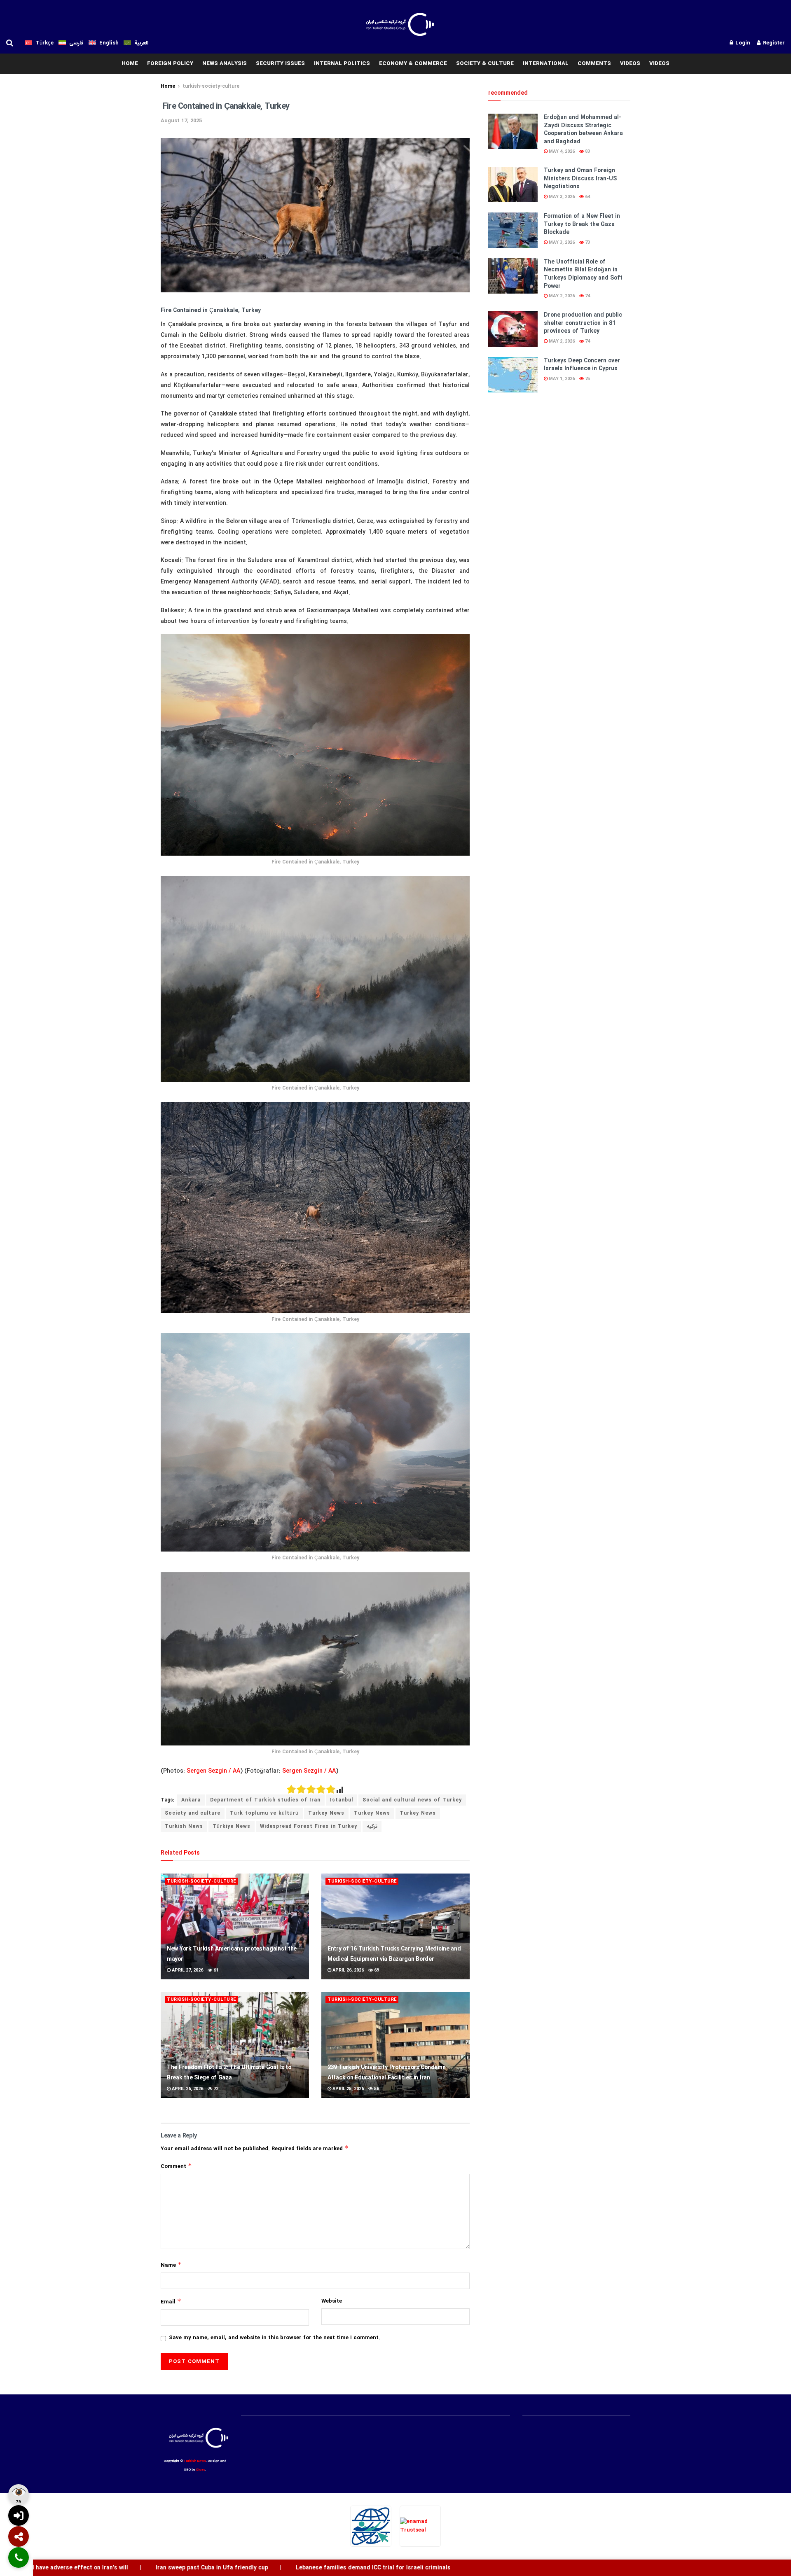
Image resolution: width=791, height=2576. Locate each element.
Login (742, 43)
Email (171, 2302)
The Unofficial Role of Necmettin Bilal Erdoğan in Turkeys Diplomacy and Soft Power (583, 274)
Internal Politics (342, 64)
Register (773, 43)
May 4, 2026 (561, 152)
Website (332, 2301)
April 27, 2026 (187, 1970)
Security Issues (280, 64)
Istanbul (342, 1800)
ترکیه (372, 1826)
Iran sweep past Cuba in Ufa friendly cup (133, 2568)
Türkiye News (232, 1826)
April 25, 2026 (348, 2089)
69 (376, 1970)
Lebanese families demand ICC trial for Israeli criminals (294, 2568)
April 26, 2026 (348, 1970)
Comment (176, 2166)
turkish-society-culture (211, 86)
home (130, 64)
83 (587, 152)
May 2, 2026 (561, 296)
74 (587, 296)
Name (171, 2265)
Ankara (191, 1800)
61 (215, 1970)
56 (376, 2089)
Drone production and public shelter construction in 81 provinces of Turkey (583, 323)
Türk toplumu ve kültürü (264, 1813)
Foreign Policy (170, 64)
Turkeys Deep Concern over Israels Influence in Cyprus (582, 365)
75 (587, 379)
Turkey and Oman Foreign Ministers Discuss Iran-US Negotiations (580, 178)
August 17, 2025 (181, 121)
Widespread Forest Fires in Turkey (309, 1826)
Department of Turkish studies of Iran (265, 1800)
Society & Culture (485, 64)
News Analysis (225, 64)
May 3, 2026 (561, 197)
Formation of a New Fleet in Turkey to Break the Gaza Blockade (582, 224)
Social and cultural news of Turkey (412, 1800)
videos (630, 64)
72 (215, 2089)
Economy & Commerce (413, 64)
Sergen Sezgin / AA (213, 1771)
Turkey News (326, 1813)
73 (587, 243)
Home (168, 86)
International (546, 64)
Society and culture (193, 1813)
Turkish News (184, 1826)
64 (587, 197)
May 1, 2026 (561, 379)
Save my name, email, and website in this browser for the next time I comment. (275, 2338)
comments (594, 64)
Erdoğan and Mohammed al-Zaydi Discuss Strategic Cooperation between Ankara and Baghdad (583, 129)
